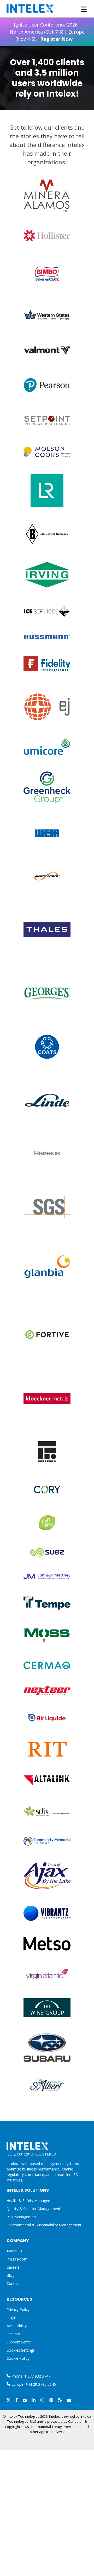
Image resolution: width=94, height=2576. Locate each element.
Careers (13, 2267)
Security (13, 2334)
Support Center (19, 2342)
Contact (13, 2283)
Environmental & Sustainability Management (44, 2225)
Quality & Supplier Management (33, 2209)
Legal (11, 2318)
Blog (10, 2275)
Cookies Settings (21, 2350)
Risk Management (22, 2217)
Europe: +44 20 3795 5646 (33, 2384)
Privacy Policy (18, 2309)
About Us (14, 2251)
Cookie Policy (18, 2358)
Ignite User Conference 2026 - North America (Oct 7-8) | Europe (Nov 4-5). (47, 32)
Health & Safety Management (32, 2201)
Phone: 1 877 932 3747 (30, 2376)
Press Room (17, 2259)
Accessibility (17, 2326)
